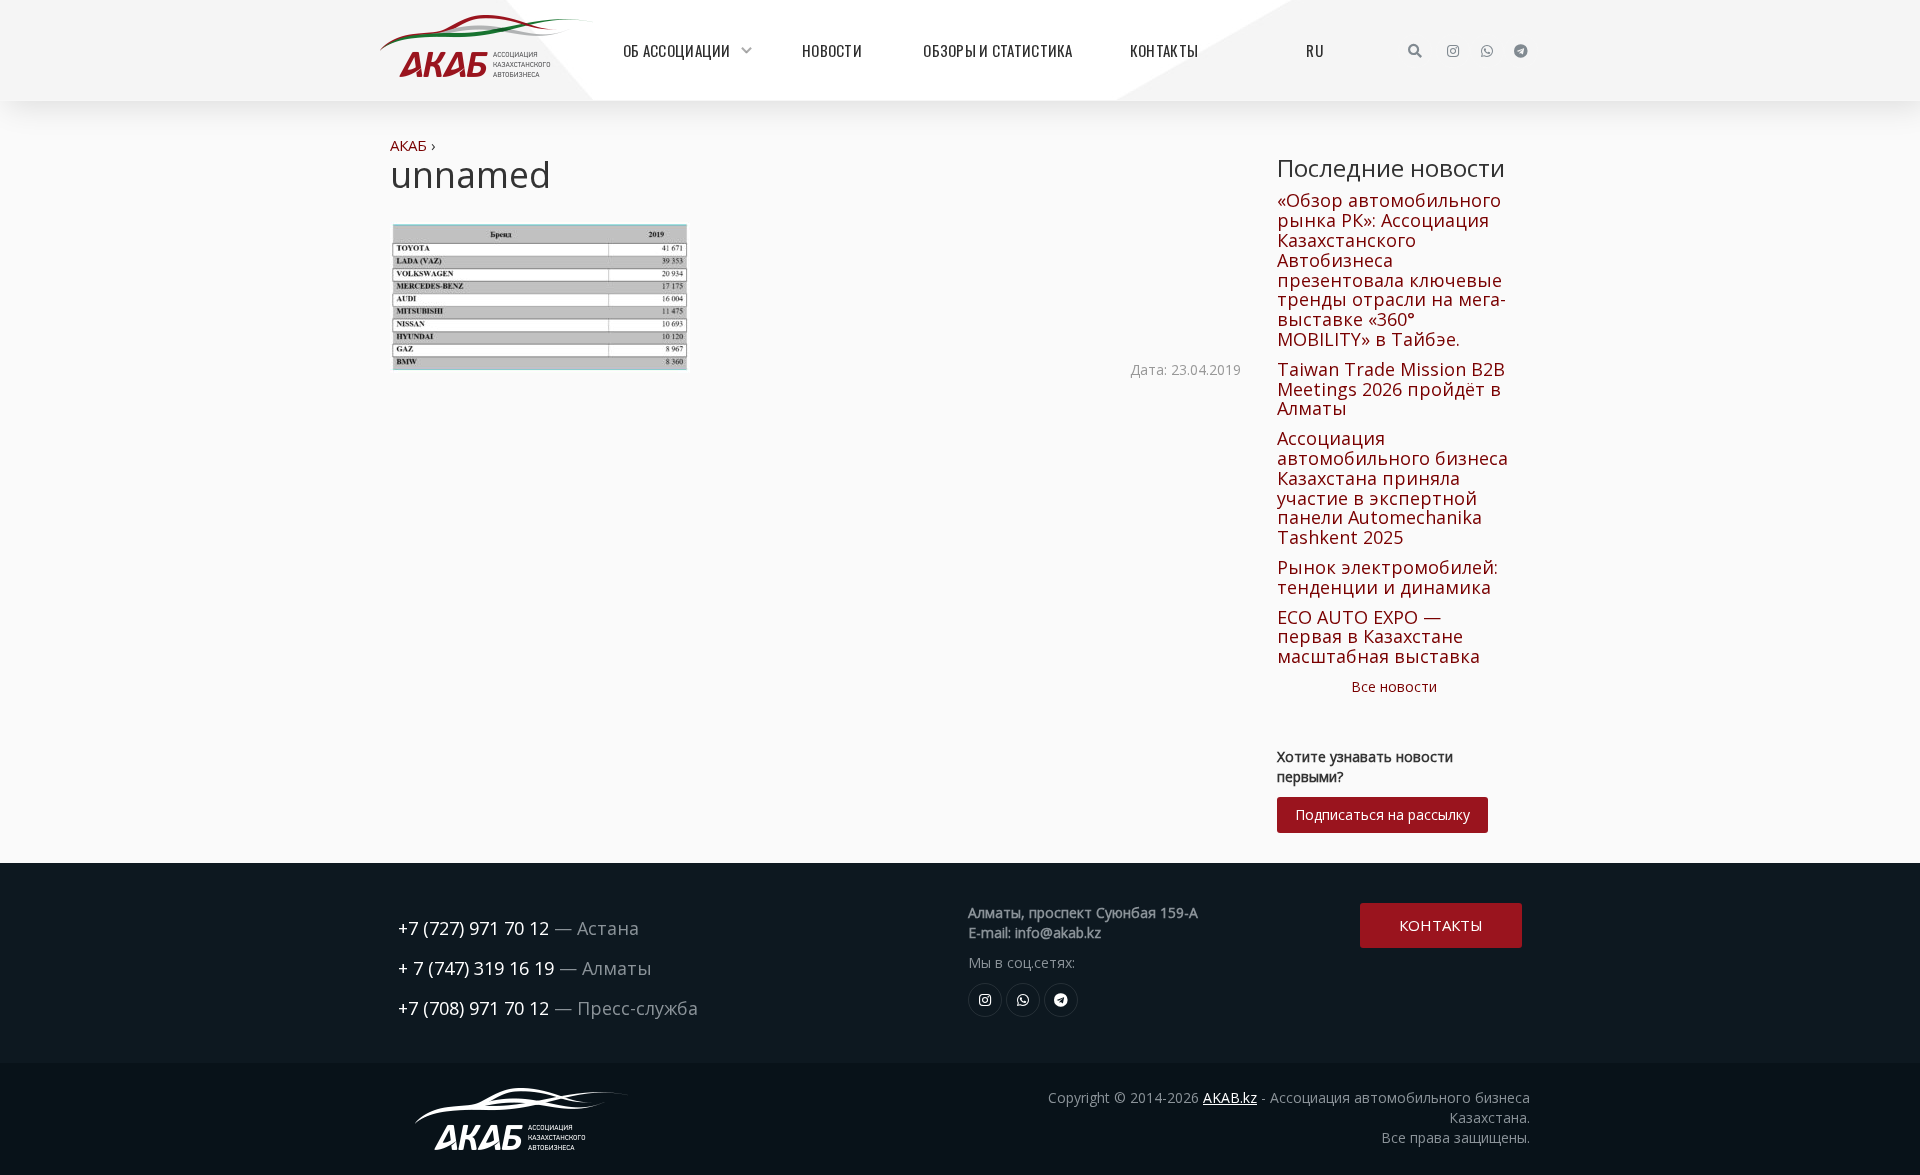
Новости (832, 50)
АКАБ (408, 145)
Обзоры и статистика (997, 50)
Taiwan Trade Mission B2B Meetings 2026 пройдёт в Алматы (1391, 389)
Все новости (1394, 686)
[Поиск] (1415, 51)
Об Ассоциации (677, 50)
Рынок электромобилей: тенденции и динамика (1387, 577)
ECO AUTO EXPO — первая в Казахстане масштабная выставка (1378, 637)
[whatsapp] (1487, 51)
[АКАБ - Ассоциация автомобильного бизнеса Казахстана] (486, 46)
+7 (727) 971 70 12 (473, 928)
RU (1314, 50)
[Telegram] (1521, 51)
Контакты (1164, 50)
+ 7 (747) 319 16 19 (476, 968)
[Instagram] (1453, 51)
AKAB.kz (1230, 1097)
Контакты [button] (1441, 925)
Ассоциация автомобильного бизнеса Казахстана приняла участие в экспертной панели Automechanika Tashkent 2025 (1392, 487)
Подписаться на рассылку (1382, 814)
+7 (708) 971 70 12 (473, 1008)
